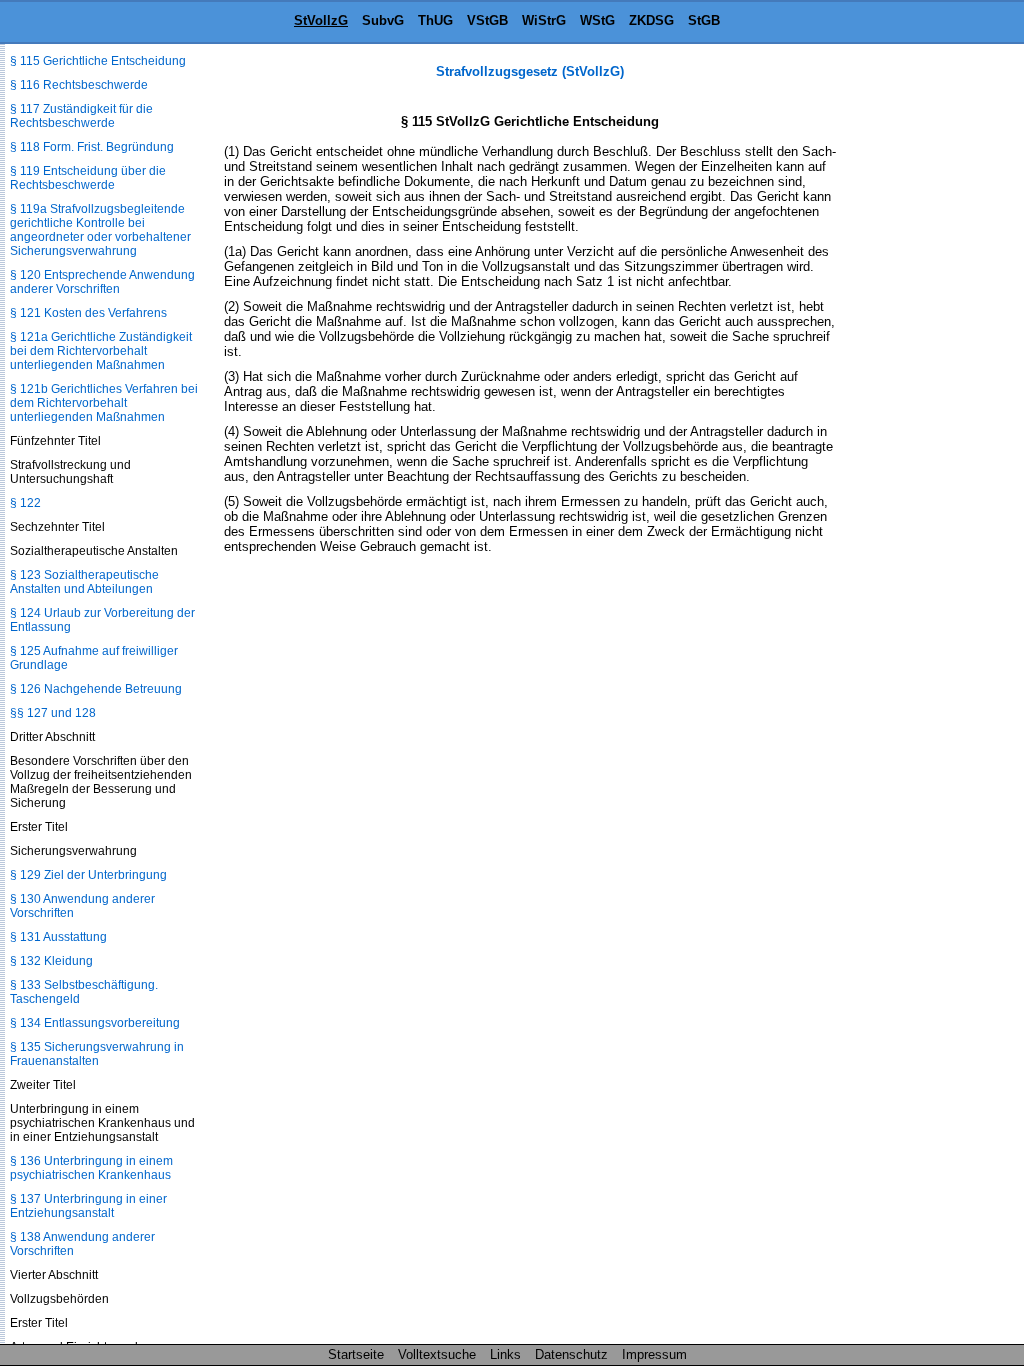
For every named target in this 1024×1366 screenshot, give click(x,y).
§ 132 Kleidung (51, 961)
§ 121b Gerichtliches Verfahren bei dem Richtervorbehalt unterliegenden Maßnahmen (104, 403)
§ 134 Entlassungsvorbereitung (95, 1023)
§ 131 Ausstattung (58, 937)
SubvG (383, 20)
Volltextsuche (437, 1354)
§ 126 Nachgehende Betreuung (96, 689)
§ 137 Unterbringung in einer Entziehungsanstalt (88, 1206)
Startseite (356, 1354)
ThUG (435, 20)
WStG (597, 20)
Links (505, 1354)
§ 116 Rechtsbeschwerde (79, 85)
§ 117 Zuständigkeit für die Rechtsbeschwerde (81, 116)
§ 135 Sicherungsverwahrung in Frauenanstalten (97, 1054)
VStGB (487, 20)
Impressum (654, 1354)
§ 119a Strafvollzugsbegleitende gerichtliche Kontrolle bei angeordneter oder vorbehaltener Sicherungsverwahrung (100, 230)
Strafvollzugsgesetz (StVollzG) (530, 71)
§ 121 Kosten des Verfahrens (88, 313)
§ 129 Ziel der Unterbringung (88, 875)
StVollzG (321, 20)
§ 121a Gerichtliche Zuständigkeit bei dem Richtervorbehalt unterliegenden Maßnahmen (101, 351)
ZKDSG (651, 20)
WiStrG (544, 20)
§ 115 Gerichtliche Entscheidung (98, 61)
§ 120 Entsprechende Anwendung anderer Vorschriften (102, 282)
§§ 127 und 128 (53, 713)
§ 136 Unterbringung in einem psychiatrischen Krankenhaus (91, 1168)
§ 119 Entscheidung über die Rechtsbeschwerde (88, 178)
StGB (704, 20)
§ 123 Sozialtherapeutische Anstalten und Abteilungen (84, 582)
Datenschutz (571, 1354)
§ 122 (25, 503)
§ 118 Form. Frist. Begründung (92, 147)
